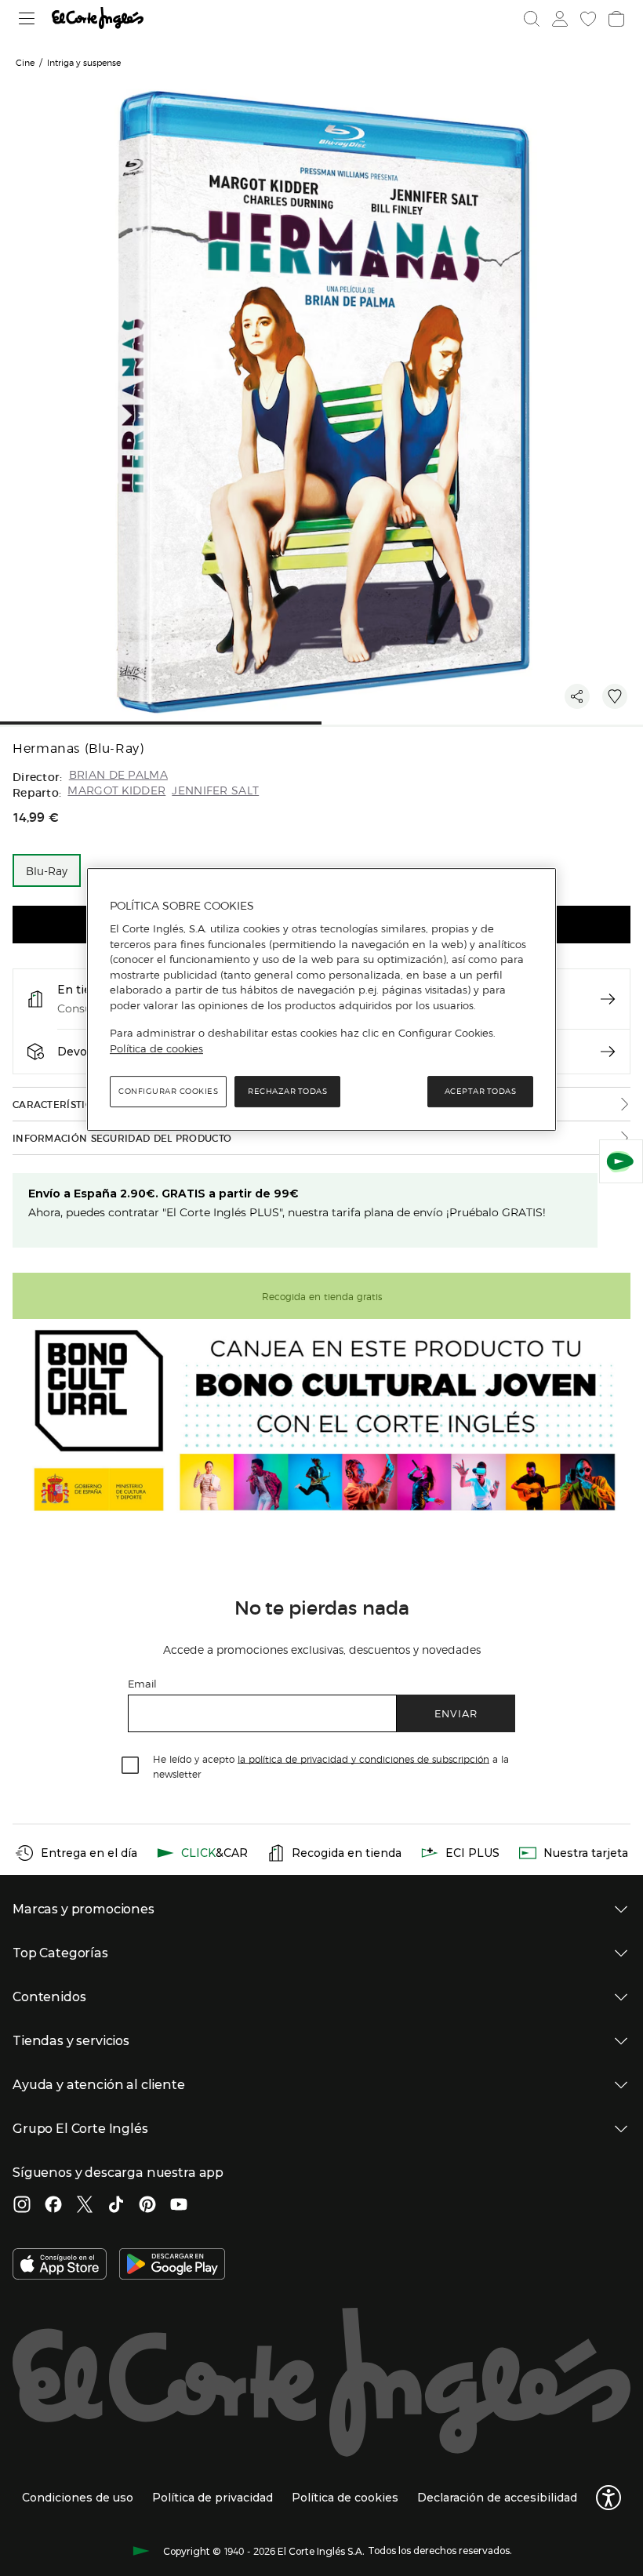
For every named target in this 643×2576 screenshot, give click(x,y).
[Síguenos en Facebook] (53, 2206)
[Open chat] (621, 1161)
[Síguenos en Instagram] (22, 2206)
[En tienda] (608, 999)
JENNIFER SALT (215, 791)
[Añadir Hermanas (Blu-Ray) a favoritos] (615, 696)
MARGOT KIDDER (116, 791)
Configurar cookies (168, 1091)
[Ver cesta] (616, 19)
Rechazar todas (287, 1091)
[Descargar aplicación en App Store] (60, 2265)
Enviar (456, 1713)
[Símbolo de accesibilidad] (608, 2498)
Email (142, 1683)
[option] (47, 870)
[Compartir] (577, 696)
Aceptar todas (481, 1091)
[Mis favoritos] (588, 19)
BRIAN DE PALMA (118, 775)
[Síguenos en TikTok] (116, 2206)
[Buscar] (532, 19)
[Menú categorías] (27, 18)
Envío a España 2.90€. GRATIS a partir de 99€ (163, 1194)
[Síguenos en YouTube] (179, 2206)
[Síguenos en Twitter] (85, 2206)
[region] (321, 1000)
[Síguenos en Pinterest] (147, 2206)
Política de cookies (156, 1048)
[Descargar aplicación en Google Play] (172, 2265)
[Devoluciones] (608, 1052)
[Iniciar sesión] (560, 19)
